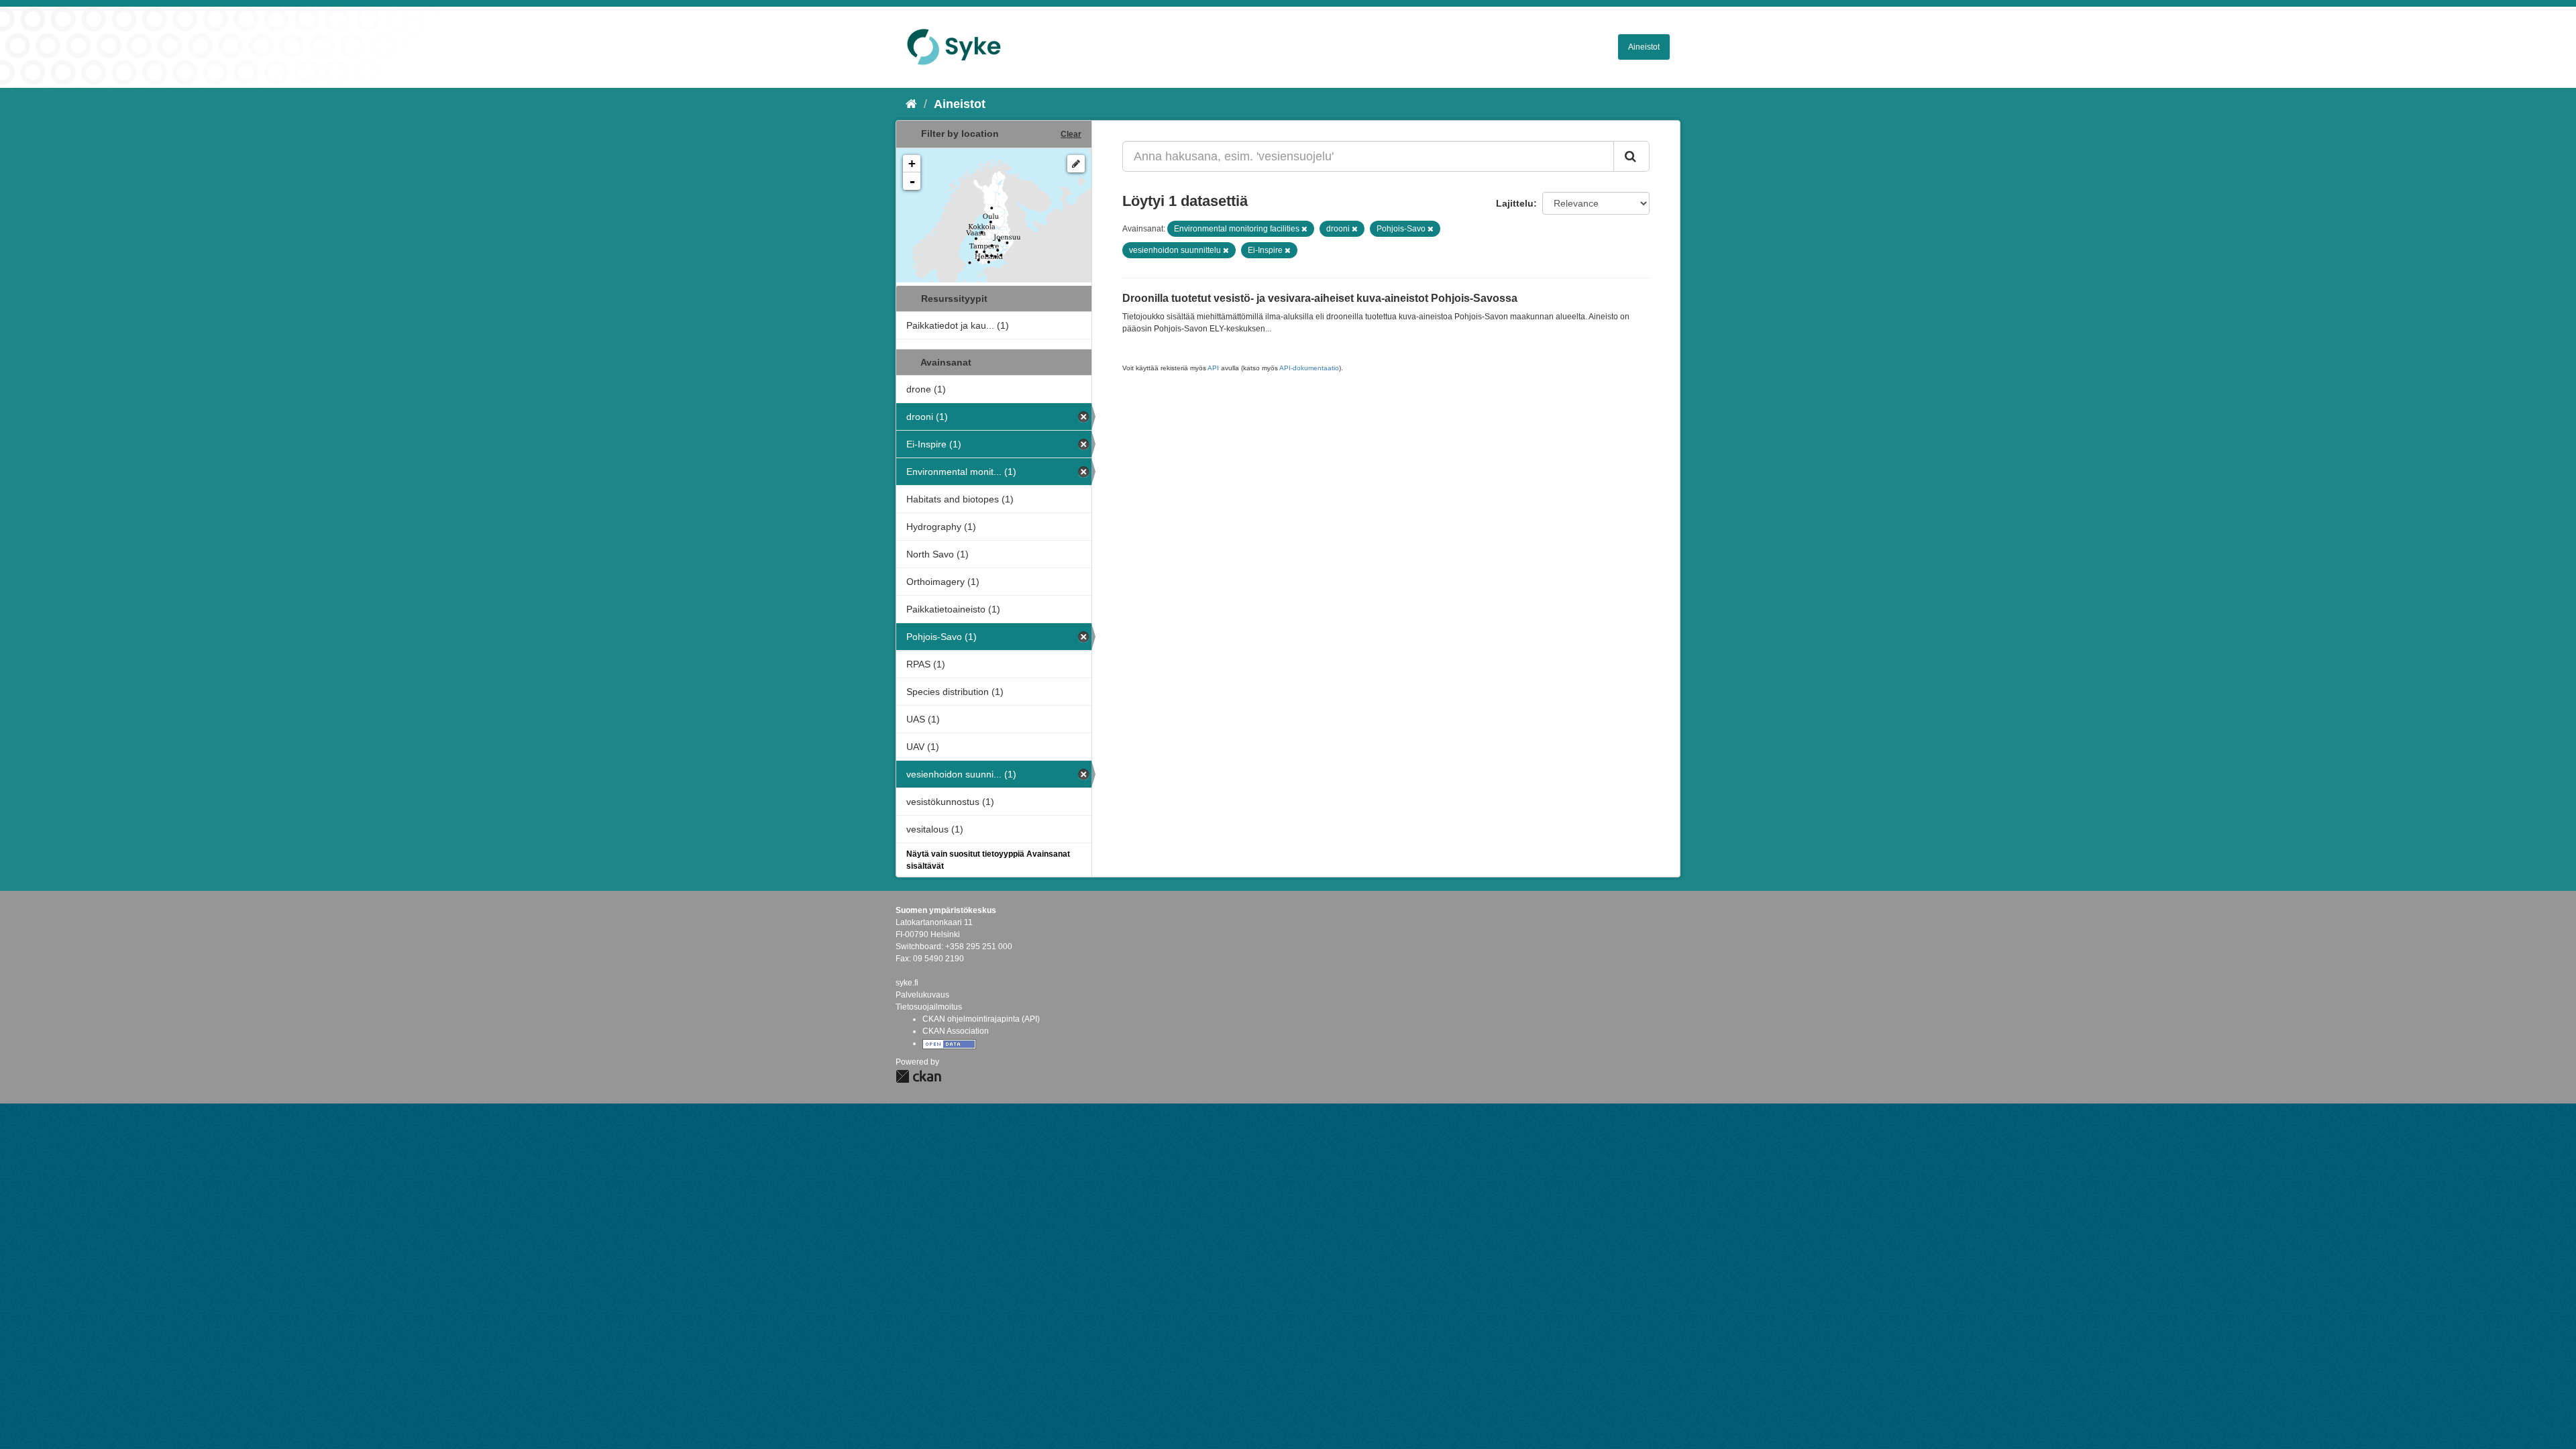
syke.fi (907, 983)
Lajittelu (1515, 203)
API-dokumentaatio (1309, 368)
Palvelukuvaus (922, 995)
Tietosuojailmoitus (929, 1007)
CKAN (918, 1076)
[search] (1631, 156)
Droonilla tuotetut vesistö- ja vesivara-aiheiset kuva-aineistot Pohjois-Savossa (1320, 298)
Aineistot (1644, 47)
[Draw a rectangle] (1076, 164)
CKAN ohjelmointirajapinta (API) (981, 1019)
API (1213, 368)
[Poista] (1304, 229)
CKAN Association (956, 1031)
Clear (1071, 134)
